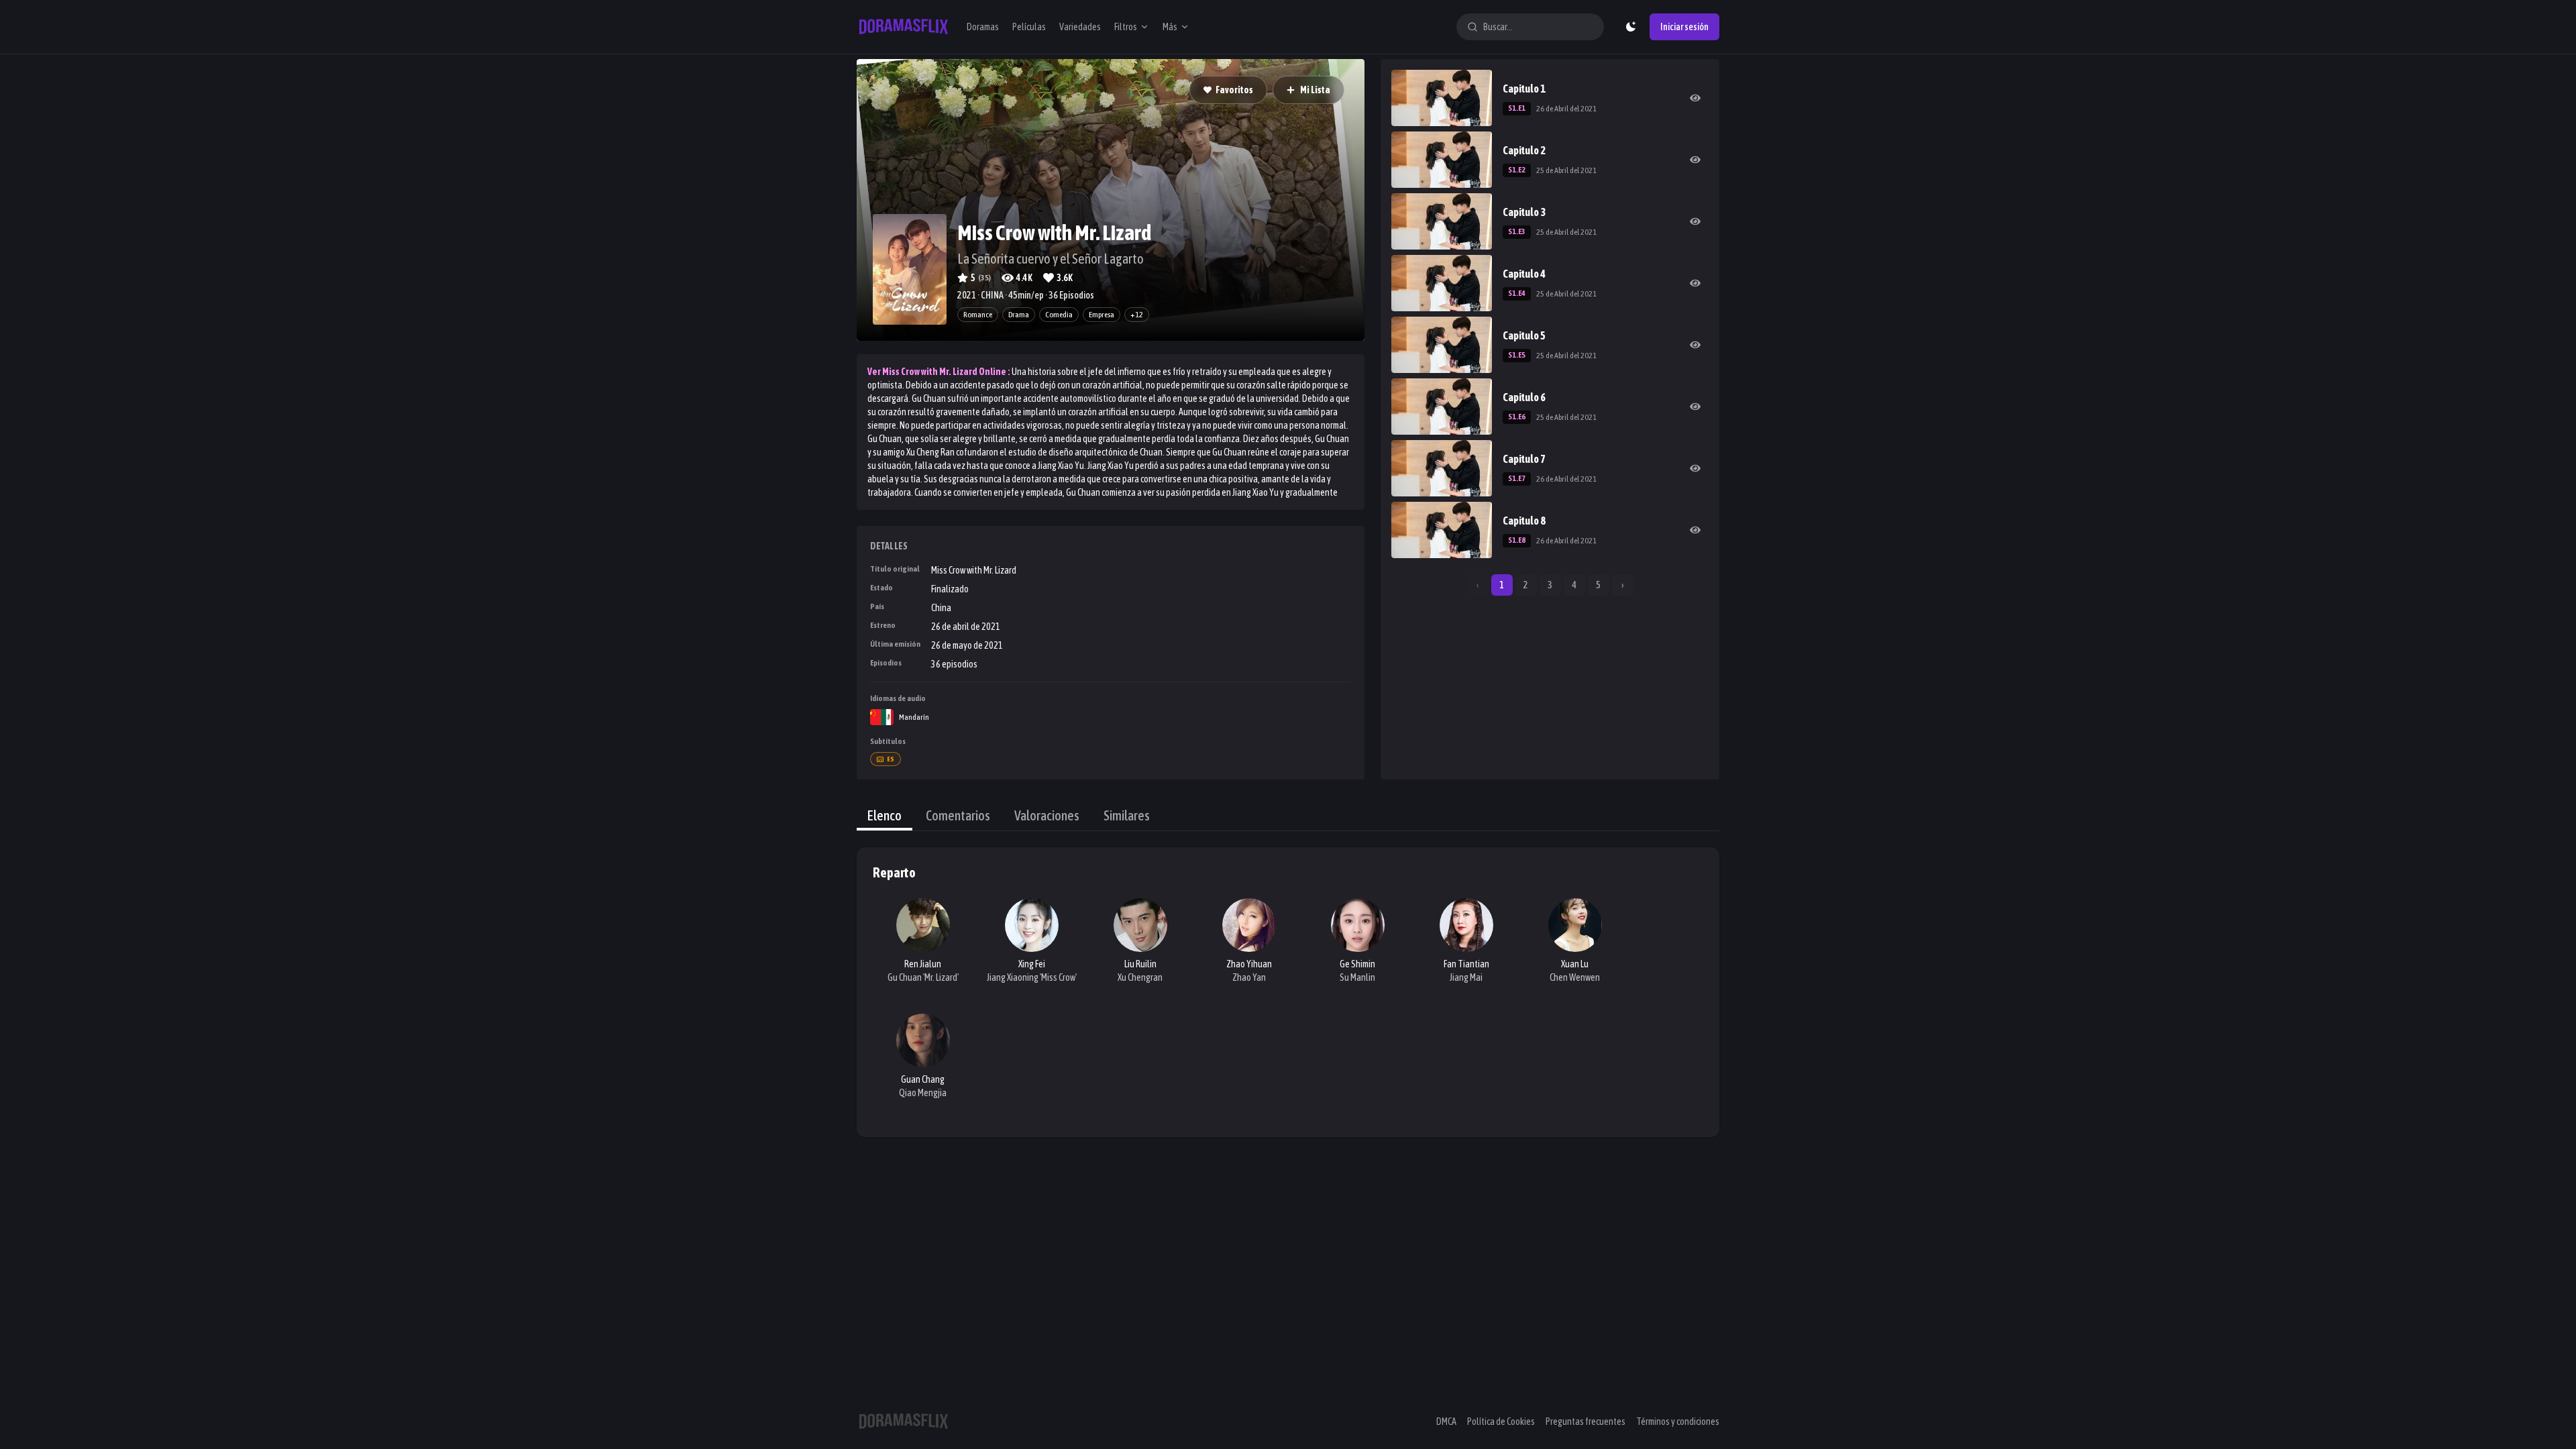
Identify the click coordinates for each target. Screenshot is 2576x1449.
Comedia (1059, 315)
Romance (978, 315)
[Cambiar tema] (1631, 27)
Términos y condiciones (1678, 1421)
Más (1170, 27)
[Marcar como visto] (1695, 98)
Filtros (1126, 27)
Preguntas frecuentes (1586, 1421)
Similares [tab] (1127, 815)
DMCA (1446, 1421)
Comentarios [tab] (958, 815)
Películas (1029, 27)
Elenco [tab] (884, 815)
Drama (1019, 315)
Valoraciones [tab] (1047, 815)
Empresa (1102, 315)
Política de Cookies (1501, 1421)
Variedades (1080, 27)
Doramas (983, 27)
